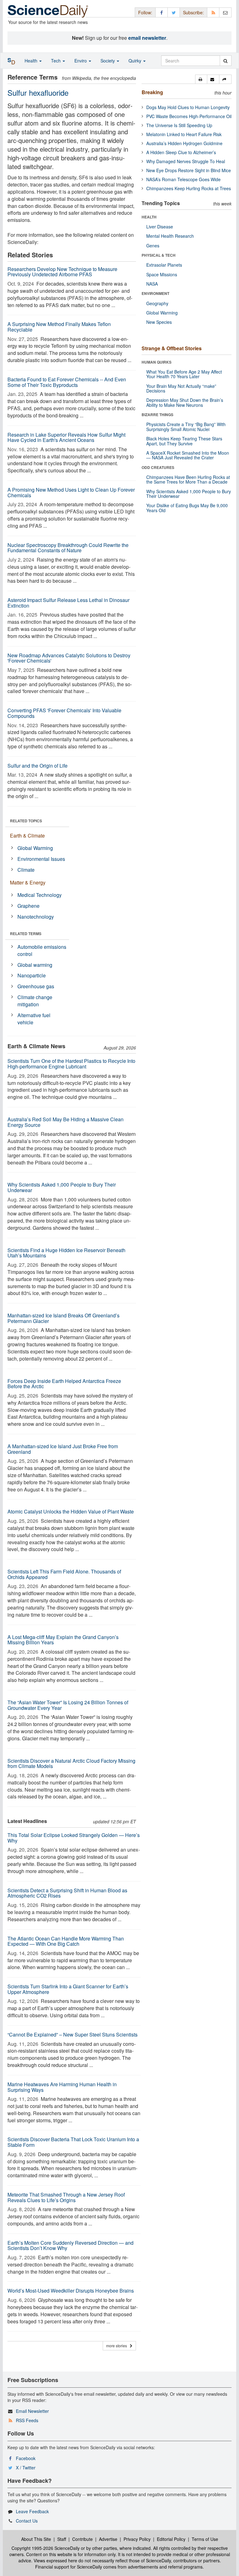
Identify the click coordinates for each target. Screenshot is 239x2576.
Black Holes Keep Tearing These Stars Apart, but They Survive (184, 441)
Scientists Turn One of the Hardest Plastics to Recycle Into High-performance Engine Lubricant (71, 1064)
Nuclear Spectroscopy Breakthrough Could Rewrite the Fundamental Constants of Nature (68, 548)
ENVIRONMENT (155, 293)
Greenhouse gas (36, 986)
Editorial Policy (171, 2539)
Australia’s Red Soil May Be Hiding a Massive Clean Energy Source (66, 1122)
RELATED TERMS (26, 934)
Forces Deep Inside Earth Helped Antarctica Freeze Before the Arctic (64, 1384)
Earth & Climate (27, 836)
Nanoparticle (32, 975)
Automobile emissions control (42, 950)
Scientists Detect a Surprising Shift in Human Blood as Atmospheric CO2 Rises (67, 1893)
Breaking (152, 92)
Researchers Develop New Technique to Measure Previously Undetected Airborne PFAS (62, 272)
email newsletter (147, 38)
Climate (26, 870)
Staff (62, 2539)
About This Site (36, 2539)
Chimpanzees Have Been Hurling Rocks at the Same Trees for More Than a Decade (188, 479)
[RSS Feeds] (213, 12)
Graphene (28, 906)
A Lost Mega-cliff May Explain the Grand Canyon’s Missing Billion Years (63, 1640)
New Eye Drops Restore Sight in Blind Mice (189, 170)
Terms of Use (205, 2539)
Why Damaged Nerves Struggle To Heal (186, 161)
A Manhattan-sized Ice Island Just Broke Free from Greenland (63, 1449)
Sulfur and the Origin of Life (37, 766)
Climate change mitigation (35, 1001)
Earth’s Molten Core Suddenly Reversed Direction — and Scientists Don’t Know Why (70, 2245)
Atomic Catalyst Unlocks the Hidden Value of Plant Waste (71, 1511)
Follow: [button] (145, 12)
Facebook (26, 2458)
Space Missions (162, 274)
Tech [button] (56, 61)
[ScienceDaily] (48, 11)
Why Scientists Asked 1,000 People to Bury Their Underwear (62, 1187)
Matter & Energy (28, 882)
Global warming (35, 965)
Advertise (108, 2539)
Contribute (82, 2539)
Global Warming (35, 848)
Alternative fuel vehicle (34, 1019)
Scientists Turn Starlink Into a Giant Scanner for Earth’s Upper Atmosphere (68, 1989)
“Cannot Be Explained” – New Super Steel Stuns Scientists (73, 2034)
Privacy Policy (137, 2539)
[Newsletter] (225, 12)
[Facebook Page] (162, 12)
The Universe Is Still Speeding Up (179, 125)
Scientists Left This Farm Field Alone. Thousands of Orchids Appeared (64, 1574)
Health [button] (32, 61)
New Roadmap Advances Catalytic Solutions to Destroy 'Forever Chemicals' (69, 658)
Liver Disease (160, 227)
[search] (225, 61)
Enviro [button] (81, 61)
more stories (118, 2346)
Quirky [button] (136, 61)
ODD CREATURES (158, 467)
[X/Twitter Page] (174, 12)
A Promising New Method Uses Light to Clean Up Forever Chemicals (71, 492)
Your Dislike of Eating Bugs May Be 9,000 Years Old (187, 508)
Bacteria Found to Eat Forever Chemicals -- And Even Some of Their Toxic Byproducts (67, 382)
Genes (153, 246)
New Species (159, 322)
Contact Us (27, 2521)
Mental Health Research (170, 236)
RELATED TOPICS (26, 821)
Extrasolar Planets (164, 265)
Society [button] (108, 61)
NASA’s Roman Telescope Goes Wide (183, 179)
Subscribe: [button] (193, 12)
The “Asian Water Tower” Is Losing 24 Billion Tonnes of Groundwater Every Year (68, 1705)
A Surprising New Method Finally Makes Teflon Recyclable (59, 327)
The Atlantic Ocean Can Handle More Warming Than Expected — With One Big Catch (66, 1941)
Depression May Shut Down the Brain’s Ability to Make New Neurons (185, 402)
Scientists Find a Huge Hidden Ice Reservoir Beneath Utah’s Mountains (66, 1253)
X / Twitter (26, 2468)
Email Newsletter (32, 2411)
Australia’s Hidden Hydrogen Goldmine (184, 143)
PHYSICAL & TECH (159, 255)
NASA (152, 284)
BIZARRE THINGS (157, 415)
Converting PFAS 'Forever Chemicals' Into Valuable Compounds (64, 713)
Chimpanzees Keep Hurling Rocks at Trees (189, 188)
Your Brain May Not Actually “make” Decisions (181, 388)
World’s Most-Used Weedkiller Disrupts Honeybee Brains (71, 2291)
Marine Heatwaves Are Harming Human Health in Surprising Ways (62, 2087)
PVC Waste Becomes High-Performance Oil (189, 116)
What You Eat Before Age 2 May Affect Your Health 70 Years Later (184, 374)
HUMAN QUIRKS (157, 362)
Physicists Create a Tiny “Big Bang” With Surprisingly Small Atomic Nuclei (186, 427)
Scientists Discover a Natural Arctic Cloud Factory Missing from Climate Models (71, 1763)
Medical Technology (40, 895)
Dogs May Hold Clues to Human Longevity (188, 107)
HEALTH (149, 217)
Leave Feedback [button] (32, 2511)
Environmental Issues (41, 859)
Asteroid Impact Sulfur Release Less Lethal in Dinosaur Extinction (68, 603)
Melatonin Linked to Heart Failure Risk (184, 134)
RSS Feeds (27, 2420)
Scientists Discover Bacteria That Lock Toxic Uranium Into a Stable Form (73, 2142)
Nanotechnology (36, 917)
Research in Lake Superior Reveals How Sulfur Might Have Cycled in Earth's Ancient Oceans (66, 437)
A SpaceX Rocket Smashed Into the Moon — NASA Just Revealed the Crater (188, 455)
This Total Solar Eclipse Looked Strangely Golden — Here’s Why (74, 1838)
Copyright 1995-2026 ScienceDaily (46, 2548)
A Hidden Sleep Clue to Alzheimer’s (181, 152)
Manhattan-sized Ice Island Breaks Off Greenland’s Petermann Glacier (63, 1318)
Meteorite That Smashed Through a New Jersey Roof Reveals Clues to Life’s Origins (66, 2197)
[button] (201, 79)
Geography (157, 303)
